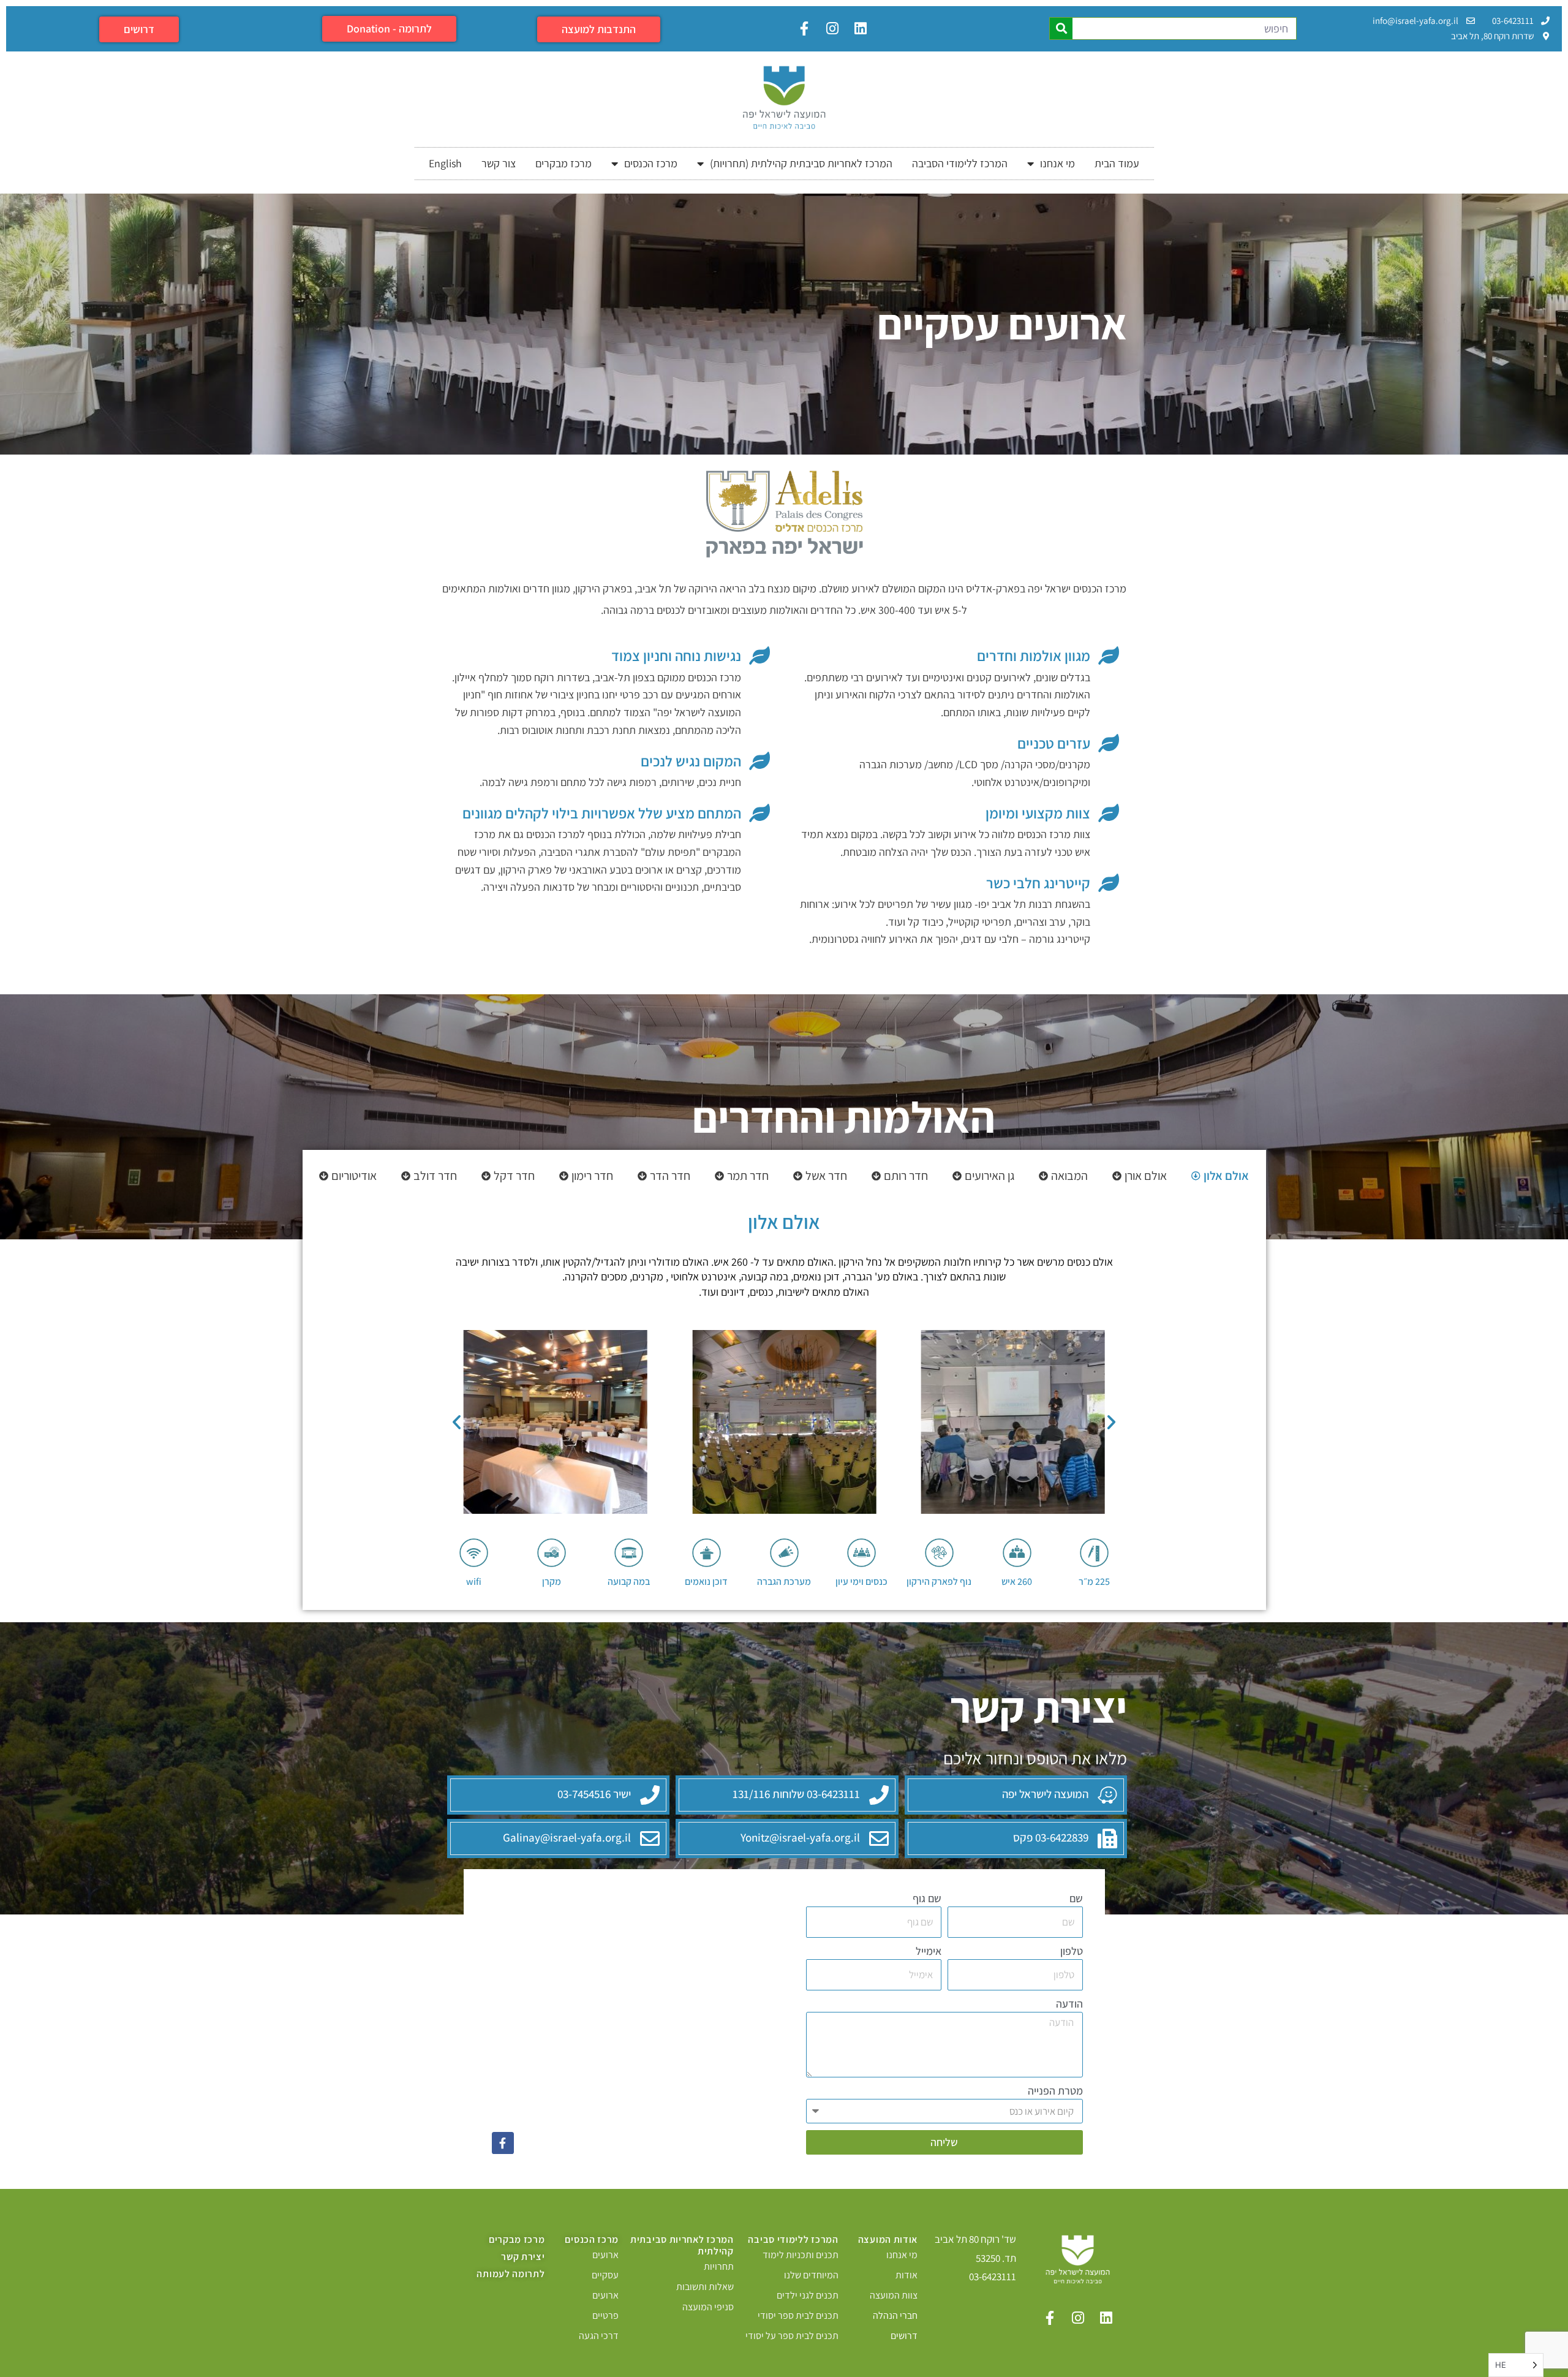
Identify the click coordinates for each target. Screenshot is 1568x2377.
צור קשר (499, 163)
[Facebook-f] (503, 2143)
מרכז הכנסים (651, 163)
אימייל (929, 1951)
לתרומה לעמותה (511, 2274)
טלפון (1072, 1951)
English (445, 163)
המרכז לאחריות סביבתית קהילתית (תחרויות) (801, 163)
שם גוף (927, 1898)
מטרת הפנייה (1055, 2091)
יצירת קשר (523, 2257)
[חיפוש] (1061, 28)
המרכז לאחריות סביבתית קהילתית (682, 2245)
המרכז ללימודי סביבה (793, 2239)
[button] (457, 1422)
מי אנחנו (1057, 163)
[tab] (1220, 1176)
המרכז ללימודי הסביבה (960, 163)
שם (1076, 1898)
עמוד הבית (1117, 163)
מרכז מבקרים (563, 163)
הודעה (1069, 2004)
